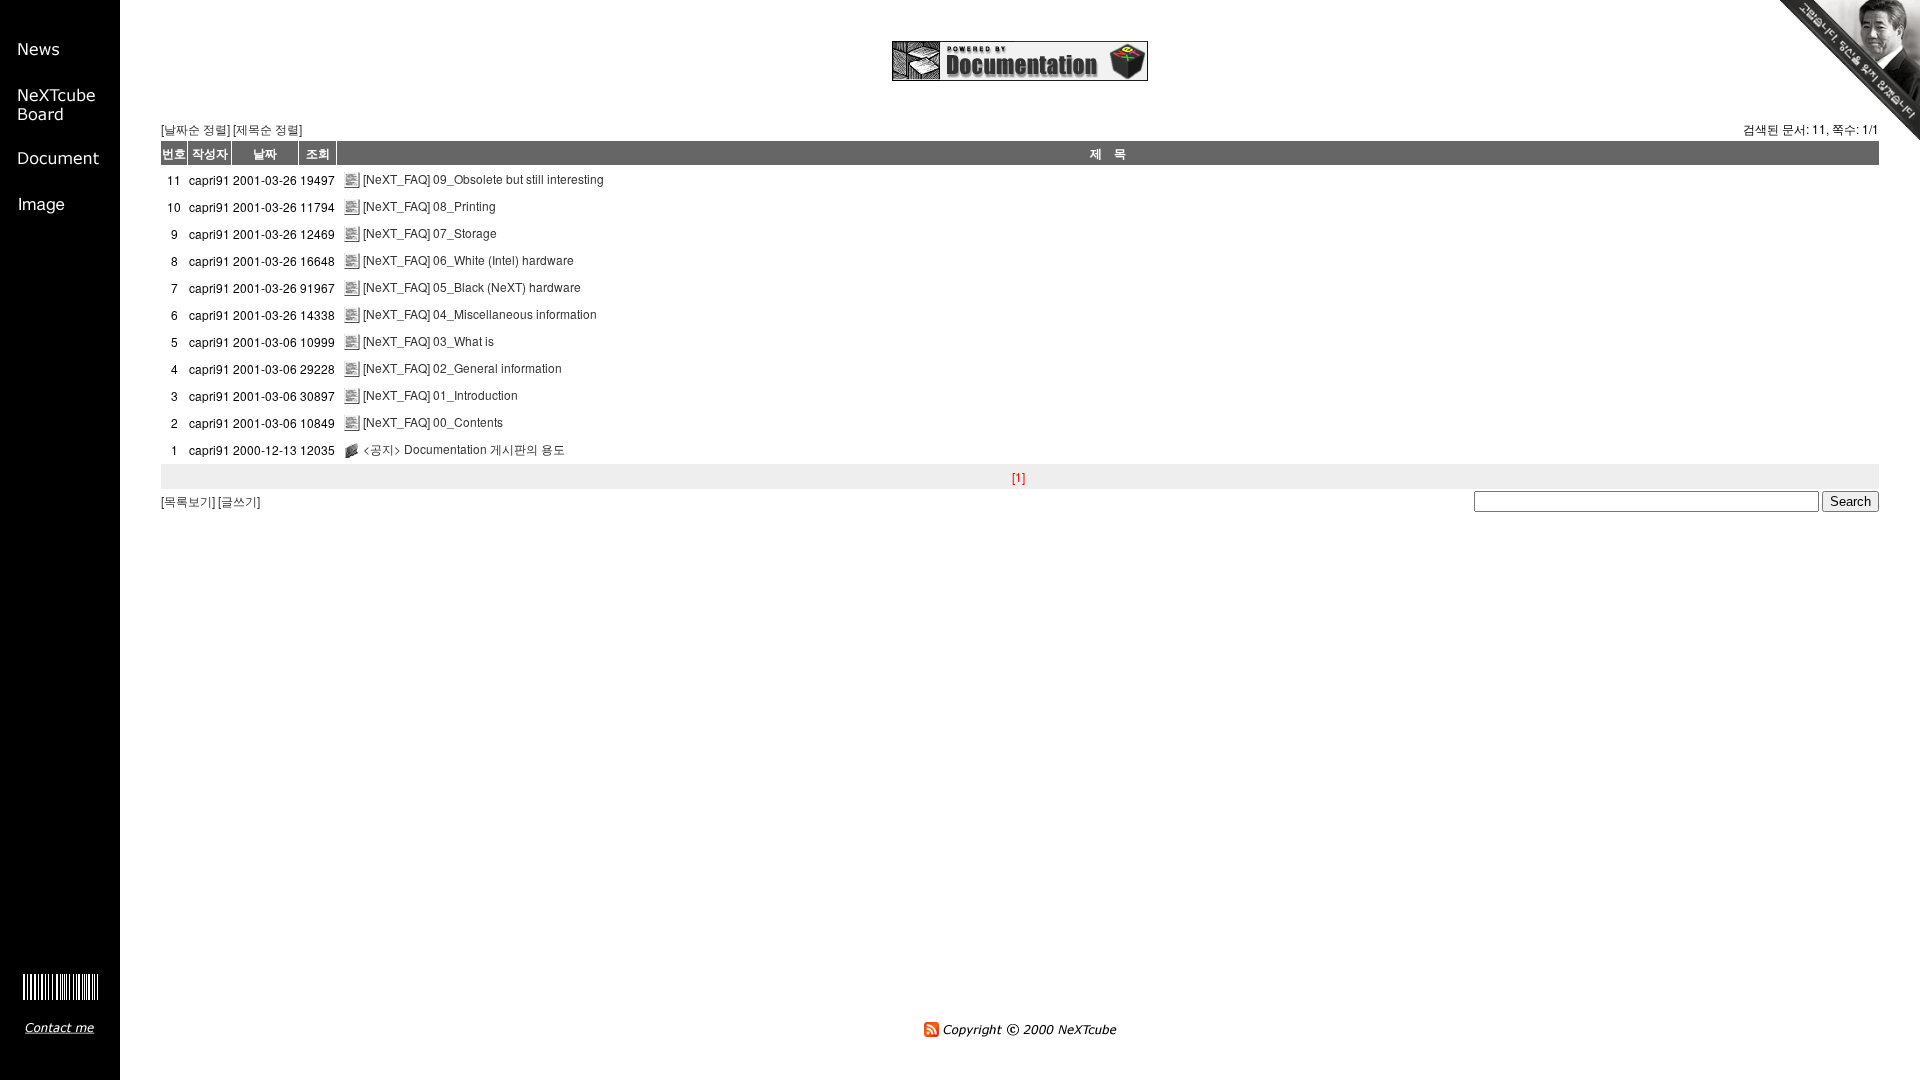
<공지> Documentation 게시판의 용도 (464, 448)
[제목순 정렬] (267, 128)
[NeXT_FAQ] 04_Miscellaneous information (480, 313)
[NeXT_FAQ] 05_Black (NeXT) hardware (472, 286)
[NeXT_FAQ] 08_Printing (429, 205)
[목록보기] (188, 500)
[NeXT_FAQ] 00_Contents (433, 421)
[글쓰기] (239, 500)
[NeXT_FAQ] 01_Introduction (440, 394)
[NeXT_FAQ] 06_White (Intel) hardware (468, 259)
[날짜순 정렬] (195, 128)
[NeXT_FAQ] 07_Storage (430, 232)
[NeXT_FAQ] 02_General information (462, 367)
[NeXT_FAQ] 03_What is (428, 340)
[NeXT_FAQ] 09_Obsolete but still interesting (483, 178)
